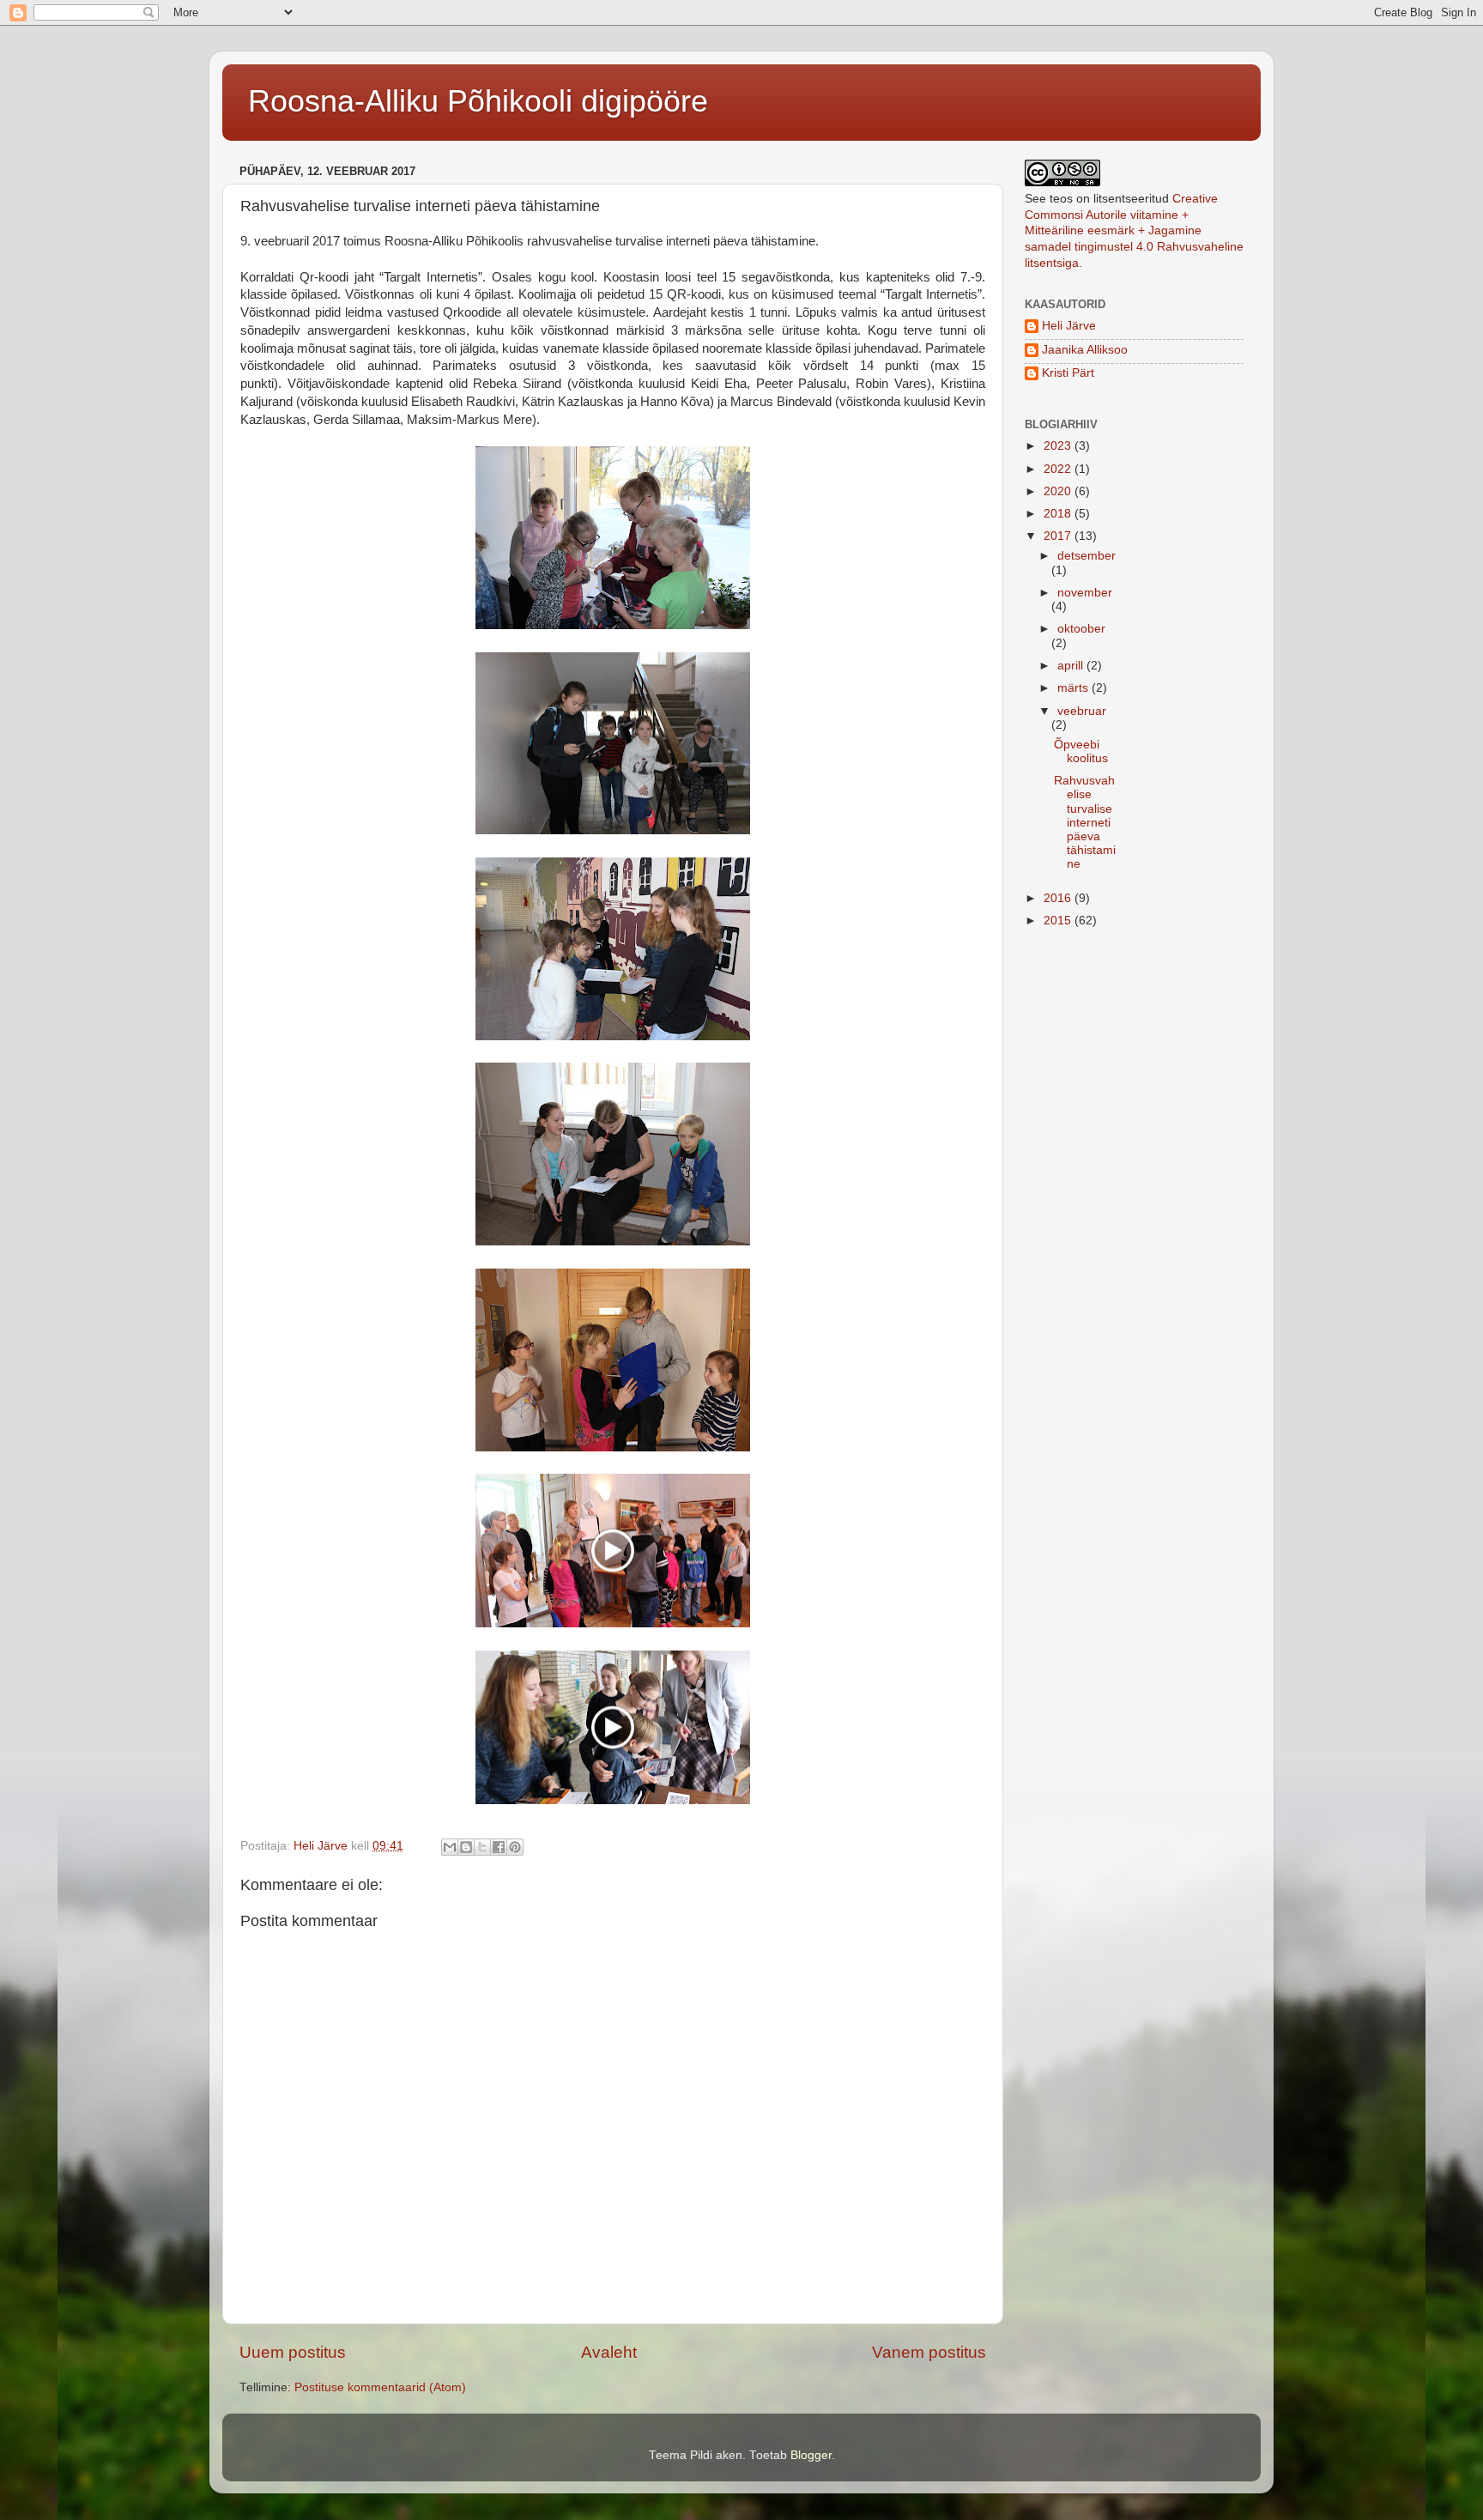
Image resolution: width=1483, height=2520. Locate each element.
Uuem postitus (293, 2352)
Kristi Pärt (1068, 373)
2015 (1059, 921)
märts (1074, 688)
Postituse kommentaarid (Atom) (380, 2387)
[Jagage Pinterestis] (515, 1847)
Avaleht (609, 2352)
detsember (1087, 556)
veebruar (1082, 711)
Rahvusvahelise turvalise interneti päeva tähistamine (1085, 822)
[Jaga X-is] (482, 1847)
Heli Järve (1069, 326)
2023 (1059, 446)
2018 (1059, 514)
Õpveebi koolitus (1081, 751)
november (1085, 593)
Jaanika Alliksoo (1085, 350)
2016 (1059, 898)
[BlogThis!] (466, 1847)
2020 (1059, 491)
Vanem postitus (929, 2352)
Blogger (811, 2455)
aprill (1072, 666)
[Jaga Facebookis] (499, 1847)
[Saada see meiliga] (450, 1847)
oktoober (1081, 629)
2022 (1059, 469)
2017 (1059, 536)
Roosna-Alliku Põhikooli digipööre (478, 101)
